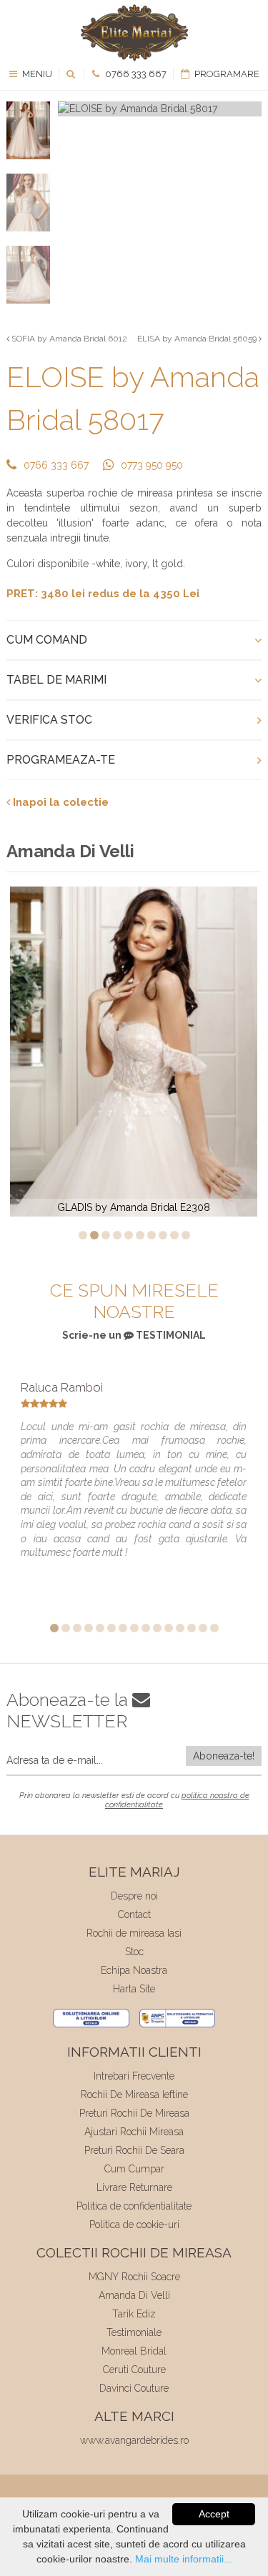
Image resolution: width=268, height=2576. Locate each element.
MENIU (36, 74)
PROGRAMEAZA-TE (61, 760)
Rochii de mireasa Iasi (134, 1933)
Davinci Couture (134, 2388)
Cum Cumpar (134, 2169)
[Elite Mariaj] (134, 33)
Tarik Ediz (134, 2314)
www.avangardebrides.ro (134, 2440)
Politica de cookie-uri (134, 2225)
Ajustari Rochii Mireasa (134, 2132)
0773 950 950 (152, 465)
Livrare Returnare (134, 2187)
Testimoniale (134, 2332)
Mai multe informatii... (184, 2559)
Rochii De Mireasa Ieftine (134, 2095)
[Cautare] (72, 74)
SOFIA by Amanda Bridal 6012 (68, 339)
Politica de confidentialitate (134, 2206)
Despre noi (134, 1896)
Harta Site (134, 1989)
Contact (134, 1914)
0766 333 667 (135, 74)
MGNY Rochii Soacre (134, 2277)
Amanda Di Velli (134, 2295)
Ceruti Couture (134, 2370)
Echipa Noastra (134, 1970)
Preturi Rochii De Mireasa (134, 2113)
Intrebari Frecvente (134, 2076)
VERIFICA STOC (49, 720)
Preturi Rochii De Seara (134, 2150)
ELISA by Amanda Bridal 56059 (198, 339)
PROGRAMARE (226, 74)
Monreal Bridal (134, 2351)
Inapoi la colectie (59, 802)
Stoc (134, 1952)
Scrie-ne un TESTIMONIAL (134, 1335)
